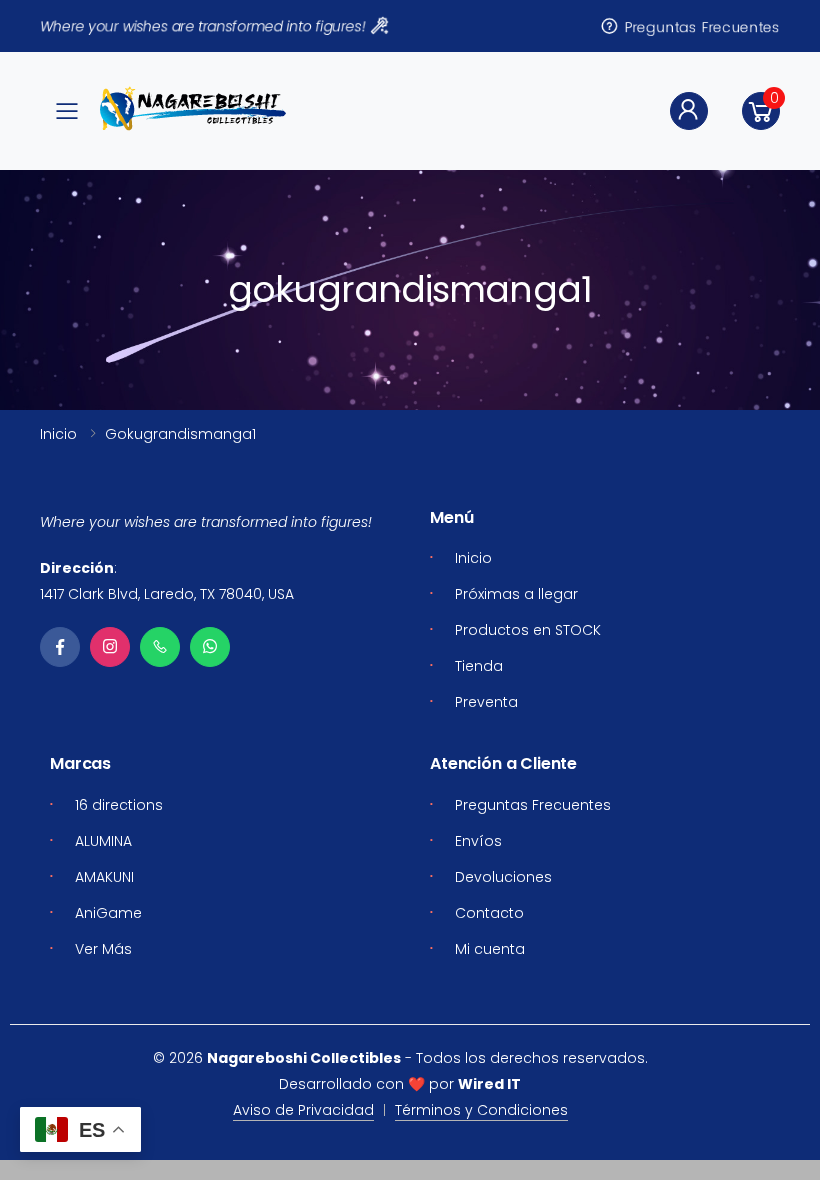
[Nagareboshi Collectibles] (193, 108)
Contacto (489, 913)
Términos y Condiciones (481, 1110)
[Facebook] (60, 647)
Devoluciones (503, 877)
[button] (761, 111)
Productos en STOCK (528, 630)
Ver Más (103, 949)
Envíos (478, 841)
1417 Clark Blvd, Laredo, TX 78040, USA (167, 594)
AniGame (108, 913)
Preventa (486, 702)
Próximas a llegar (516, 594)
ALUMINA (103, 841)
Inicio (58, 434)
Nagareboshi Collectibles (304, 1058)
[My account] (689, 111)
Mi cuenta (490, 949)
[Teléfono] (160, 647)
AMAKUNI (104, 877)
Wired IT (489, 1084)
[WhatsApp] (210, 647)
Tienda (479, 666)
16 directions (119, 805)
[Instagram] (110, 647)
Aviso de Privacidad (303, 1110)
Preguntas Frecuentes (703, 26)
